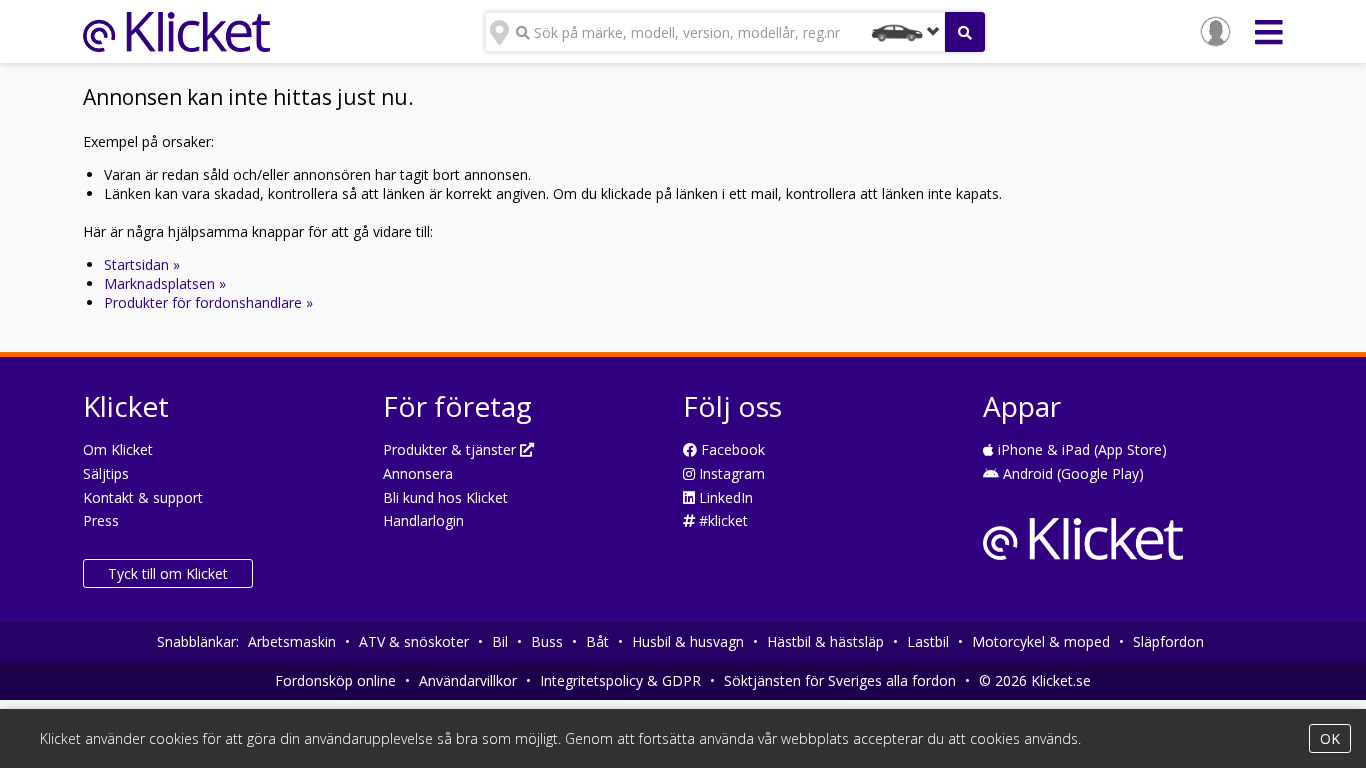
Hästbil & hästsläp (825, 641)
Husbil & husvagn (688, 641)
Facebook (731, 449)
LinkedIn (724, 497)
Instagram (730, 473)
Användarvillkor (468, 680)
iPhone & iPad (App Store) (1080, 449)
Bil (500, 641)
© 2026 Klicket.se (1035, 680)
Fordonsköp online (335, 680)
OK (1330, 738)
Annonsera (418, 473)
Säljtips (106, 473)
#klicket (721, 520)
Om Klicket (118, 449)
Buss (547, 641)
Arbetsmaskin (292, 641)
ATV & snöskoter (414, 641)
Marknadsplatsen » (165, 283)
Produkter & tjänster (451, 449)
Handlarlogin (423, 520)
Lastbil (928, 641)
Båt (597, 641)
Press (101, 520)
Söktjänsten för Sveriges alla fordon (840, 680)
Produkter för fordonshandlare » (208, 302)
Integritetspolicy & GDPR (620, 680)
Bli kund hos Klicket (445, 497)
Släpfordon (1168, 641)
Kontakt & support (143, 497)
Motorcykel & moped (1041, 641)
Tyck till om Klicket (168, 573)
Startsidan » (142, 264)
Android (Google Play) (1071, 473)
